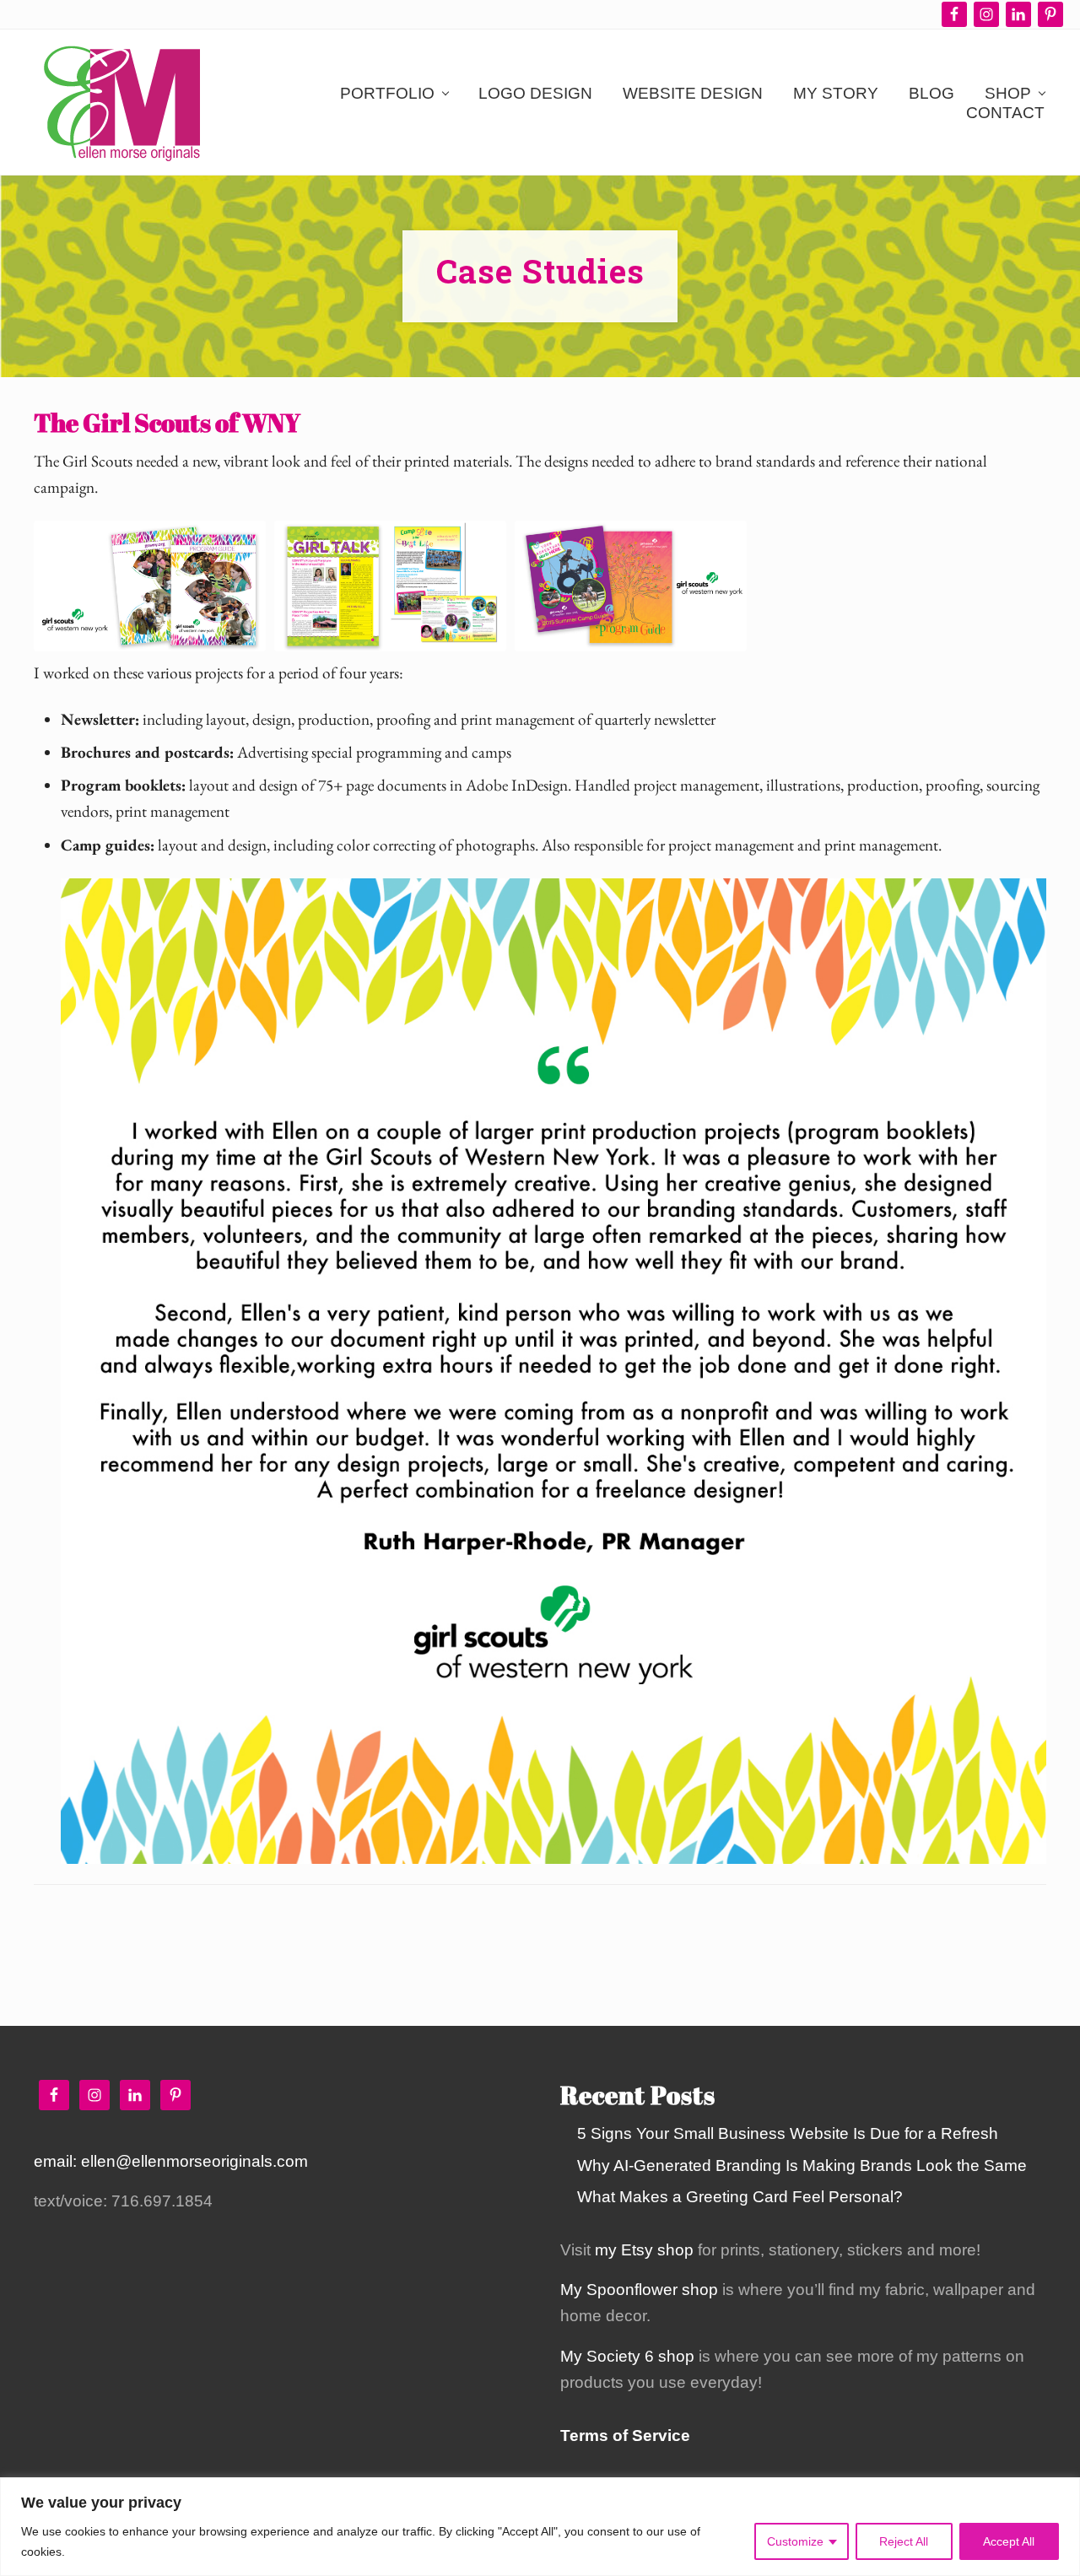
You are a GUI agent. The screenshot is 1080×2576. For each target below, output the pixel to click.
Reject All (904, 2541)
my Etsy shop (644, 2250)
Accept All (1009, 2541)
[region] (540, 2527)
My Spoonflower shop (639, 2290)
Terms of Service (625, 2436)
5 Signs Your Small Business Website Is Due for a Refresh (788, 2133)
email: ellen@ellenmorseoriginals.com (171, 2161)
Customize (795, 2541)
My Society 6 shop (627, 2356)
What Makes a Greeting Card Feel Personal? (740, 2197)
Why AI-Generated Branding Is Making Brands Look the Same (802, 2166)
